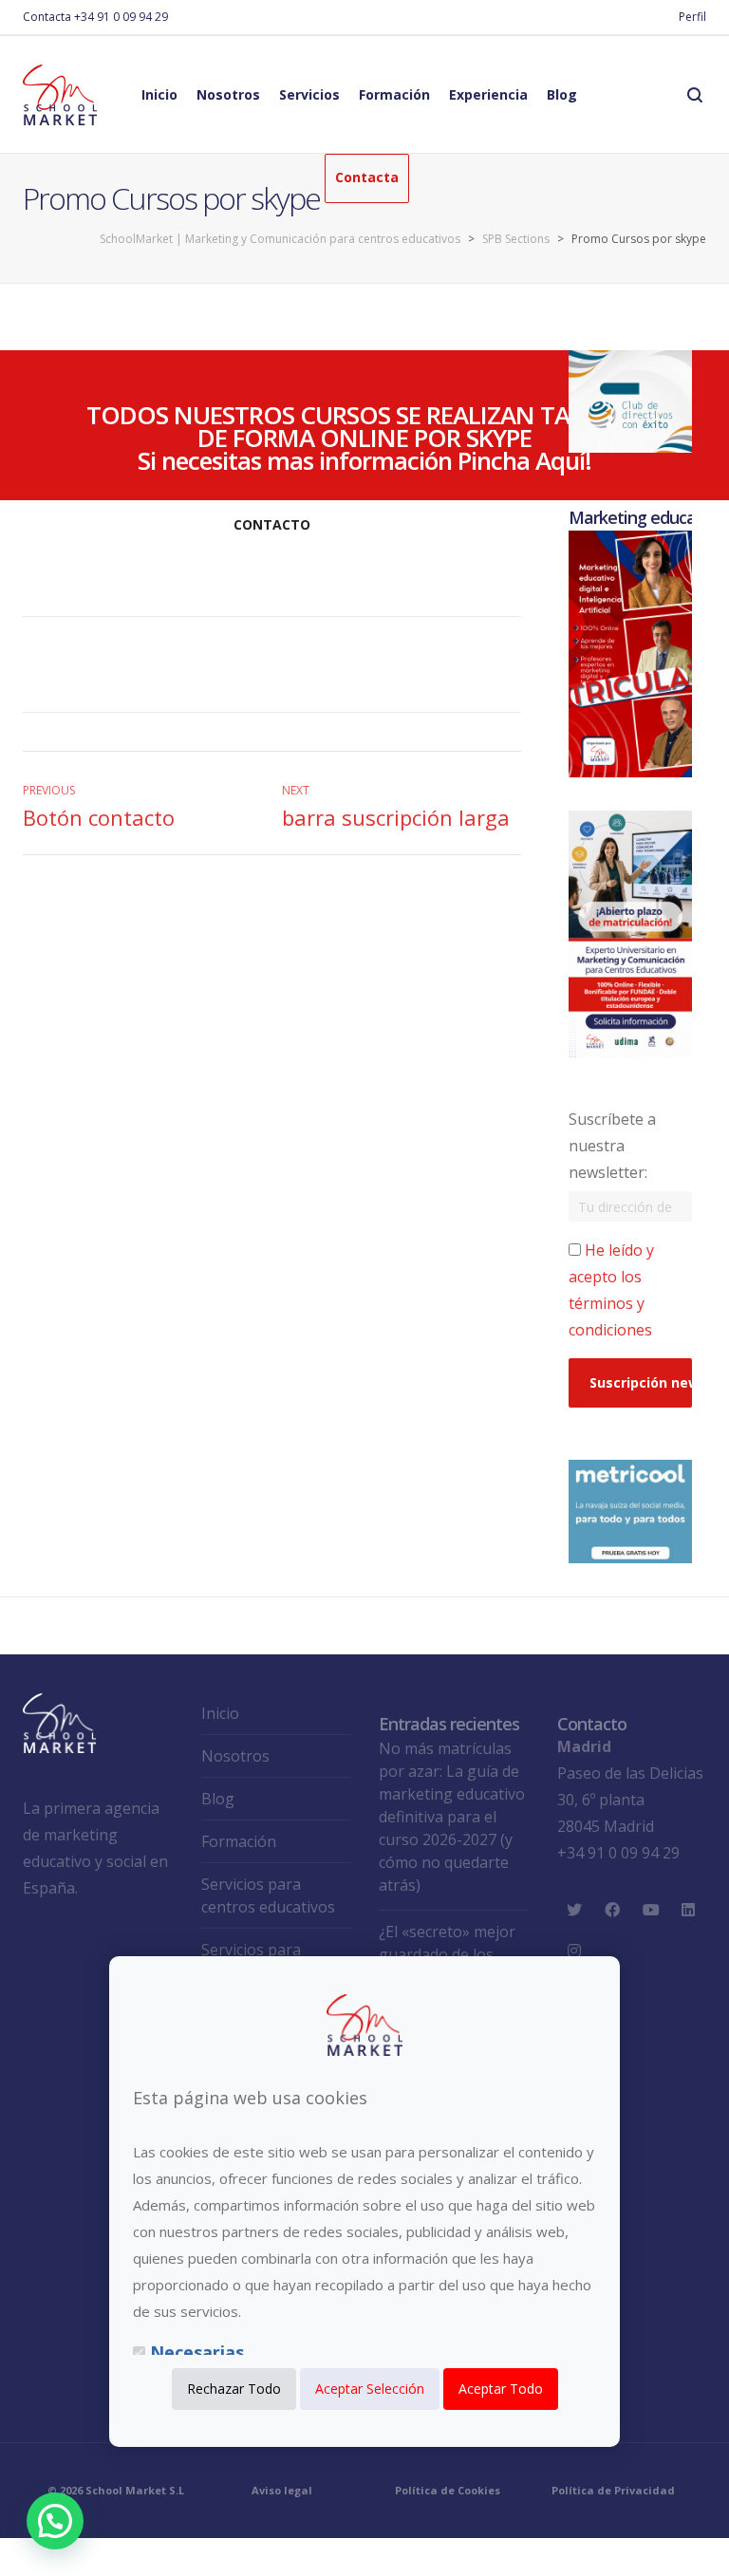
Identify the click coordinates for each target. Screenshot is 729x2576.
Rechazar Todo (234, 2389)
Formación (239, 1841)
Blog (218, 1799)
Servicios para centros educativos (268, 1895)
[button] (55, 2521)
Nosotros (235, 1756)
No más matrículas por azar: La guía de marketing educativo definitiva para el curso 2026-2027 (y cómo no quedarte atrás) (452, 1817)
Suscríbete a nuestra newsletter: (612, 1146)
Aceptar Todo (501, 2389)
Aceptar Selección (370, 2389)
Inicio (220, 1713)
